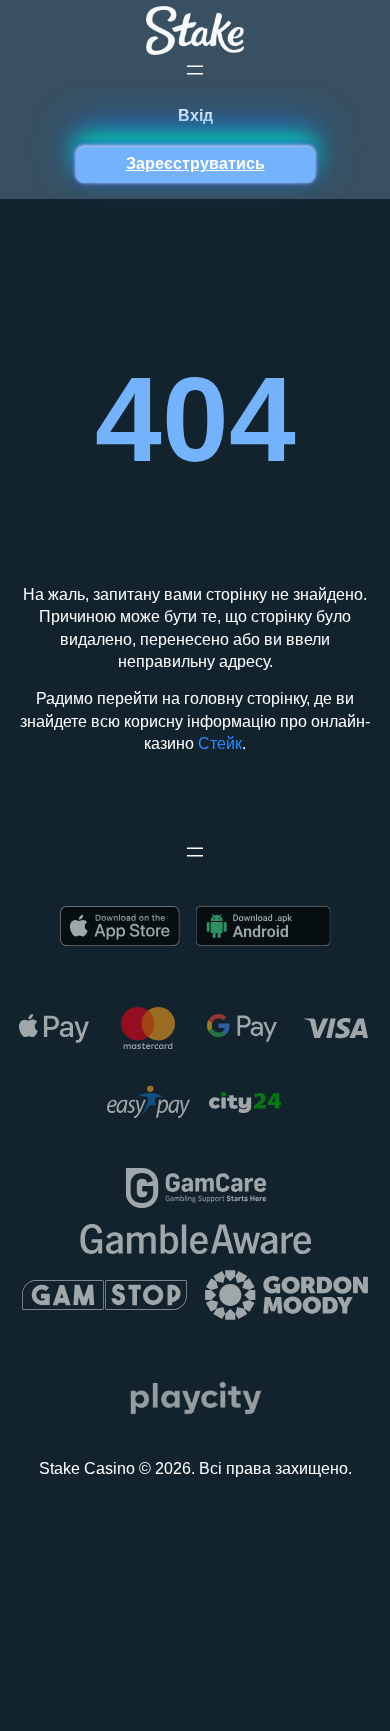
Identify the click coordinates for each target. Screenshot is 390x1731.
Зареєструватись (195, 163)
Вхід (195, 115)
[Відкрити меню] (195, 70)
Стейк (220, 743)
